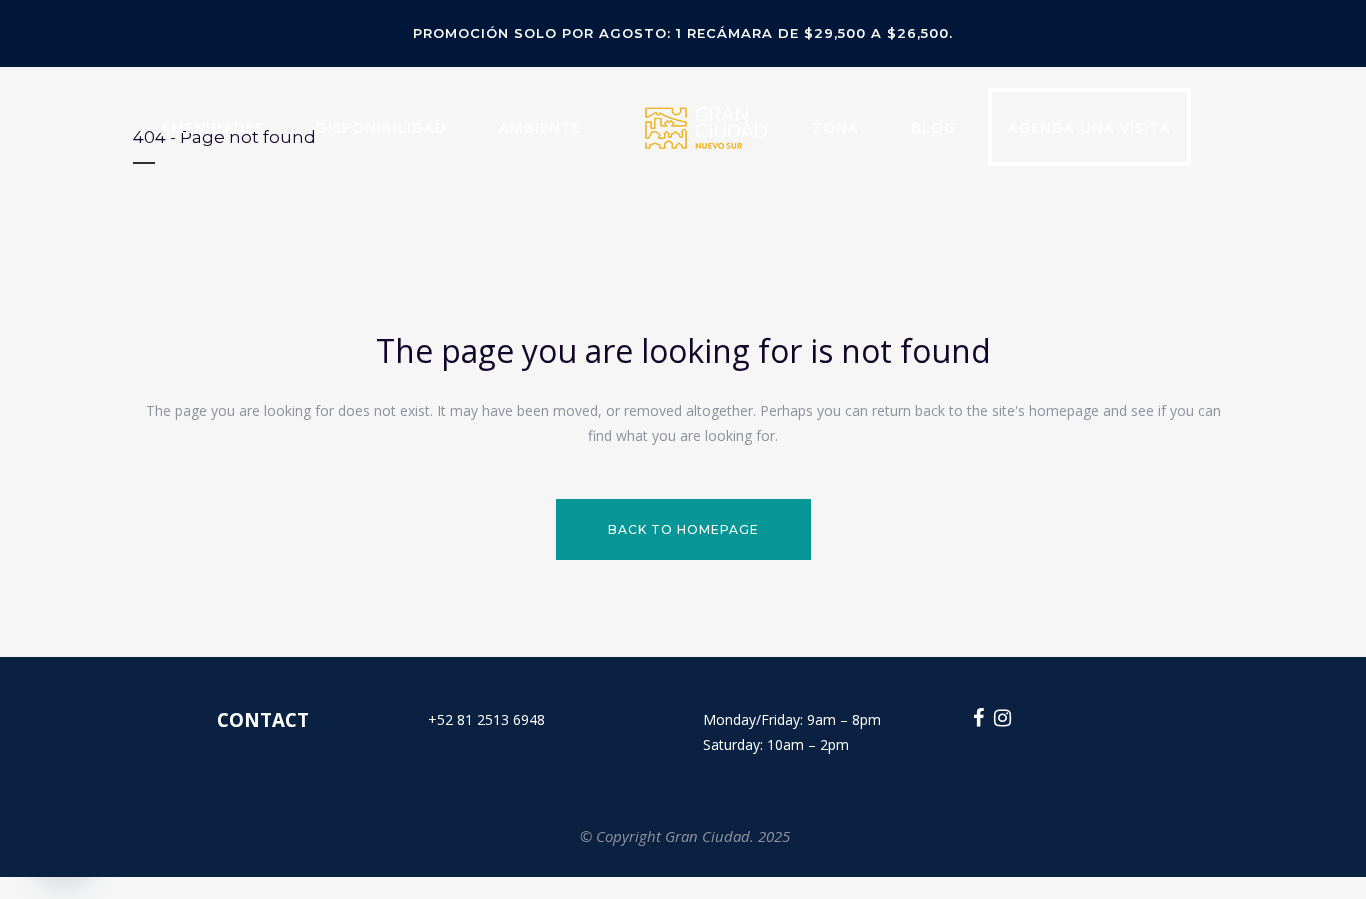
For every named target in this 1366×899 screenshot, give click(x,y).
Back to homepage (683, 529)
